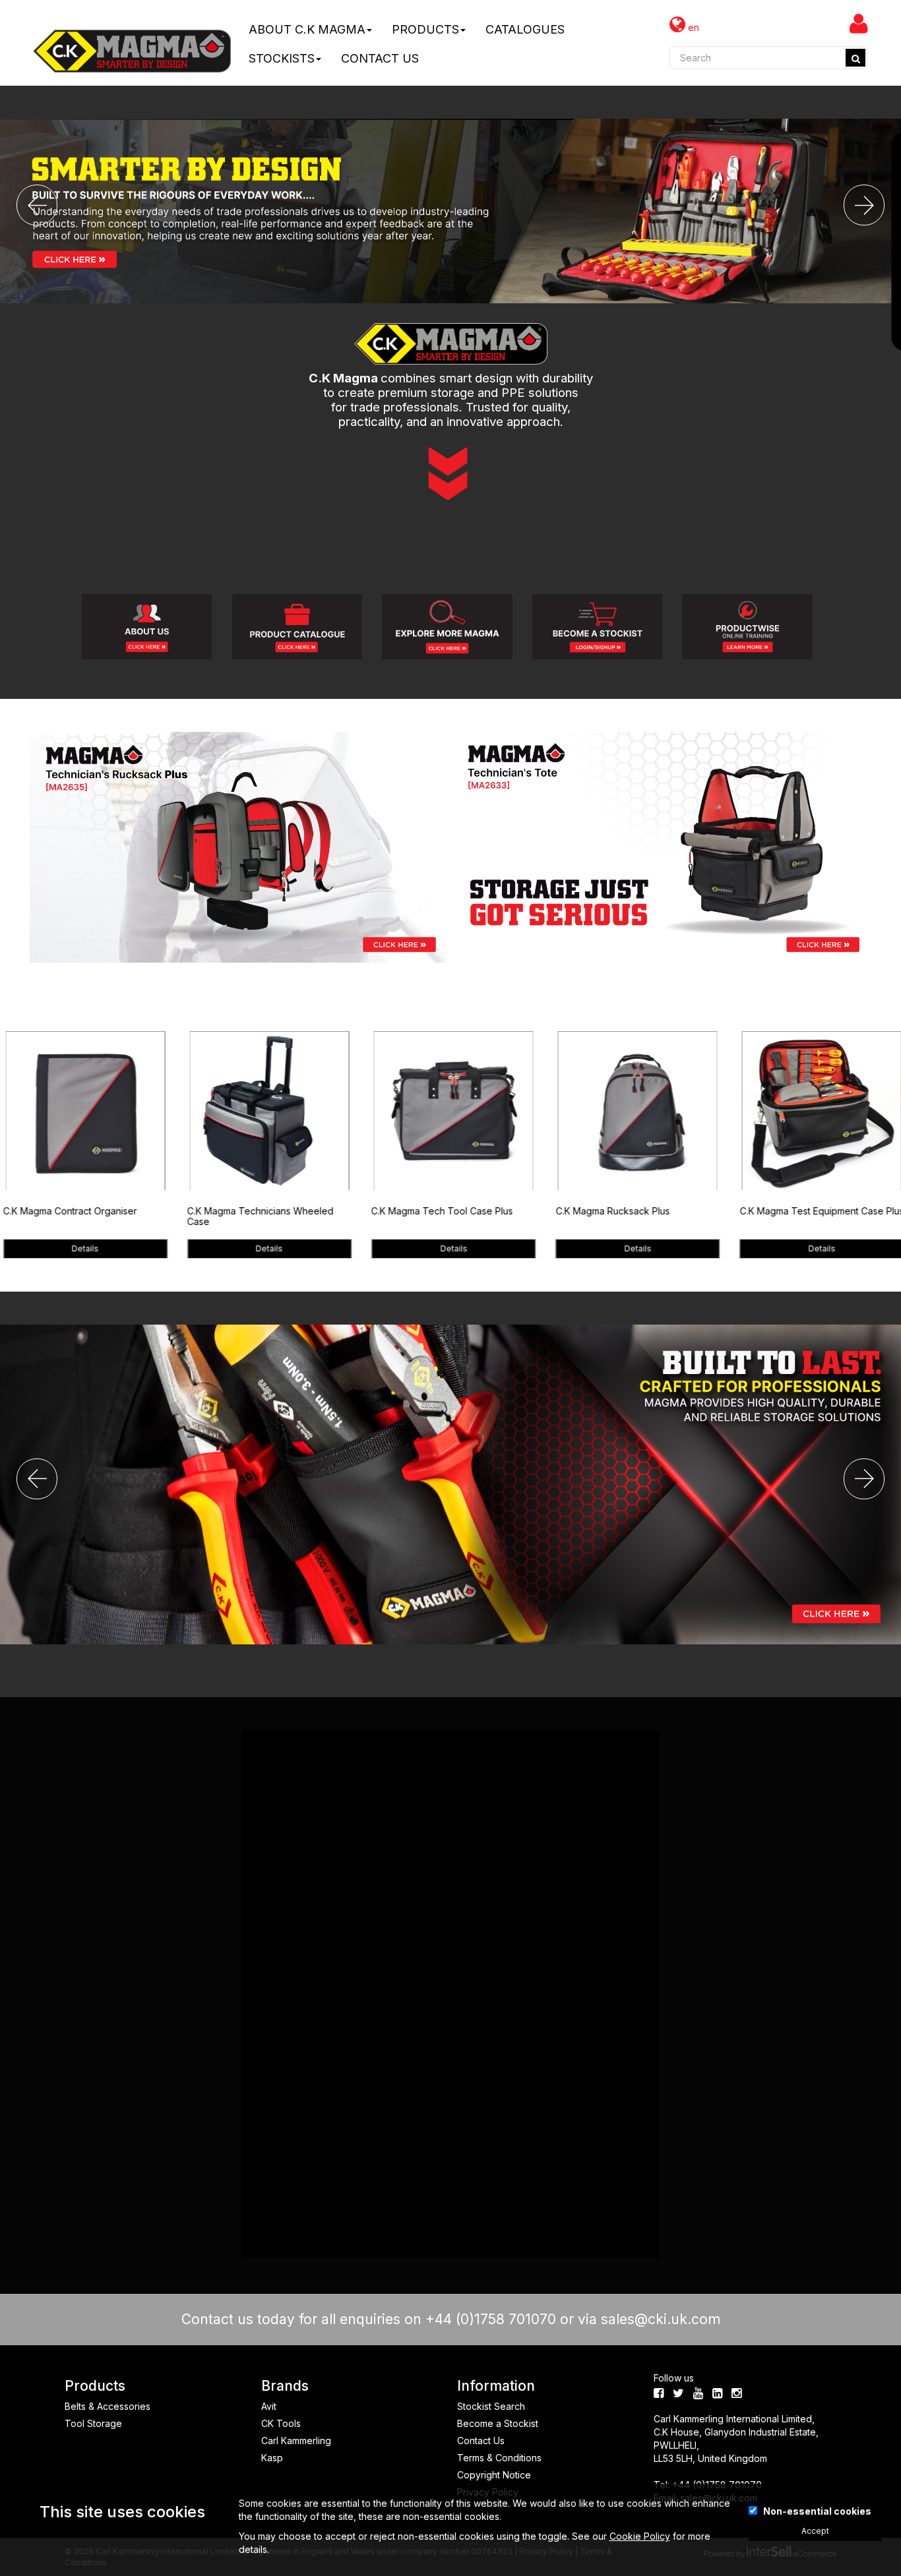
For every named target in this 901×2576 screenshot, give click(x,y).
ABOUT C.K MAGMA (307, 29)
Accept (815, 2531)
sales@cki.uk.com (661, 2319)
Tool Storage (93, 2423)
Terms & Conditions (499, 2458)
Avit (269, 2406)
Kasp (272, 2458)
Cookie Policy (640, 2536)
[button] (37, 205)
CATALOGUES (525, 29)
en (692, 27)
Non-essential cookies (817, 2511)
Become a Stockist (498, 2423)
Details (86, 1248)
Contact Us (481, 2441)
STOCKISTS (282, 58)
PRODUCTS (425, 29)
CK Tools (281, 2423)
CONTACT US (380, 58)
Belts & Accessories (108, 2406)
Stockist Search (491, 2406)
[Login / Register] (859, 23)
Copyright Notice (494, 2475)
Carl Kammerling (296, 2441)
